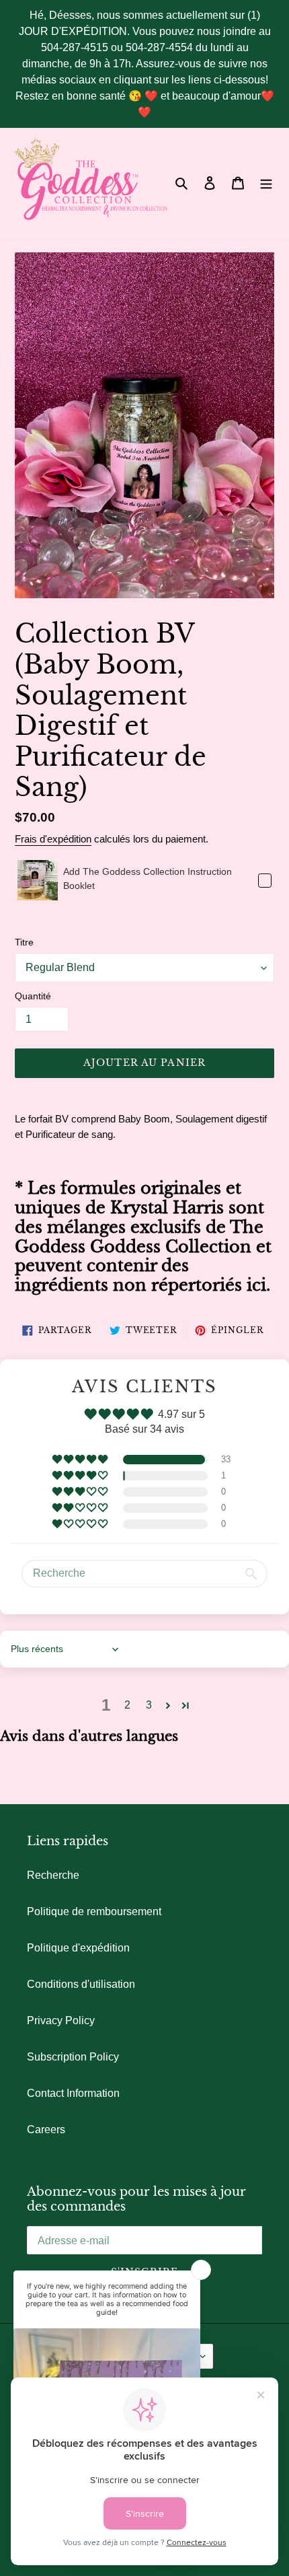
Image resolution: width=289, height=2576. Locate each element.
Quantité (33, 996)
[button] (81, 1460)
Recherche (53, 1875)
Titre (24, 942)
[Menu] (266, 182)
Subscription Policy (73, 2057)
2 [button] (127, 1705)
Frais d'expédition (53, 839)
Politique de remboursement (94, 1911)
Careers (46, 2130)
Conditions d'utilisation (81, 1984)
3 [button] (149, 1705)
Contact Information (73, 2093)
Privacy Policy (61, 2020)
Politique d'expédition (78, 1948)
